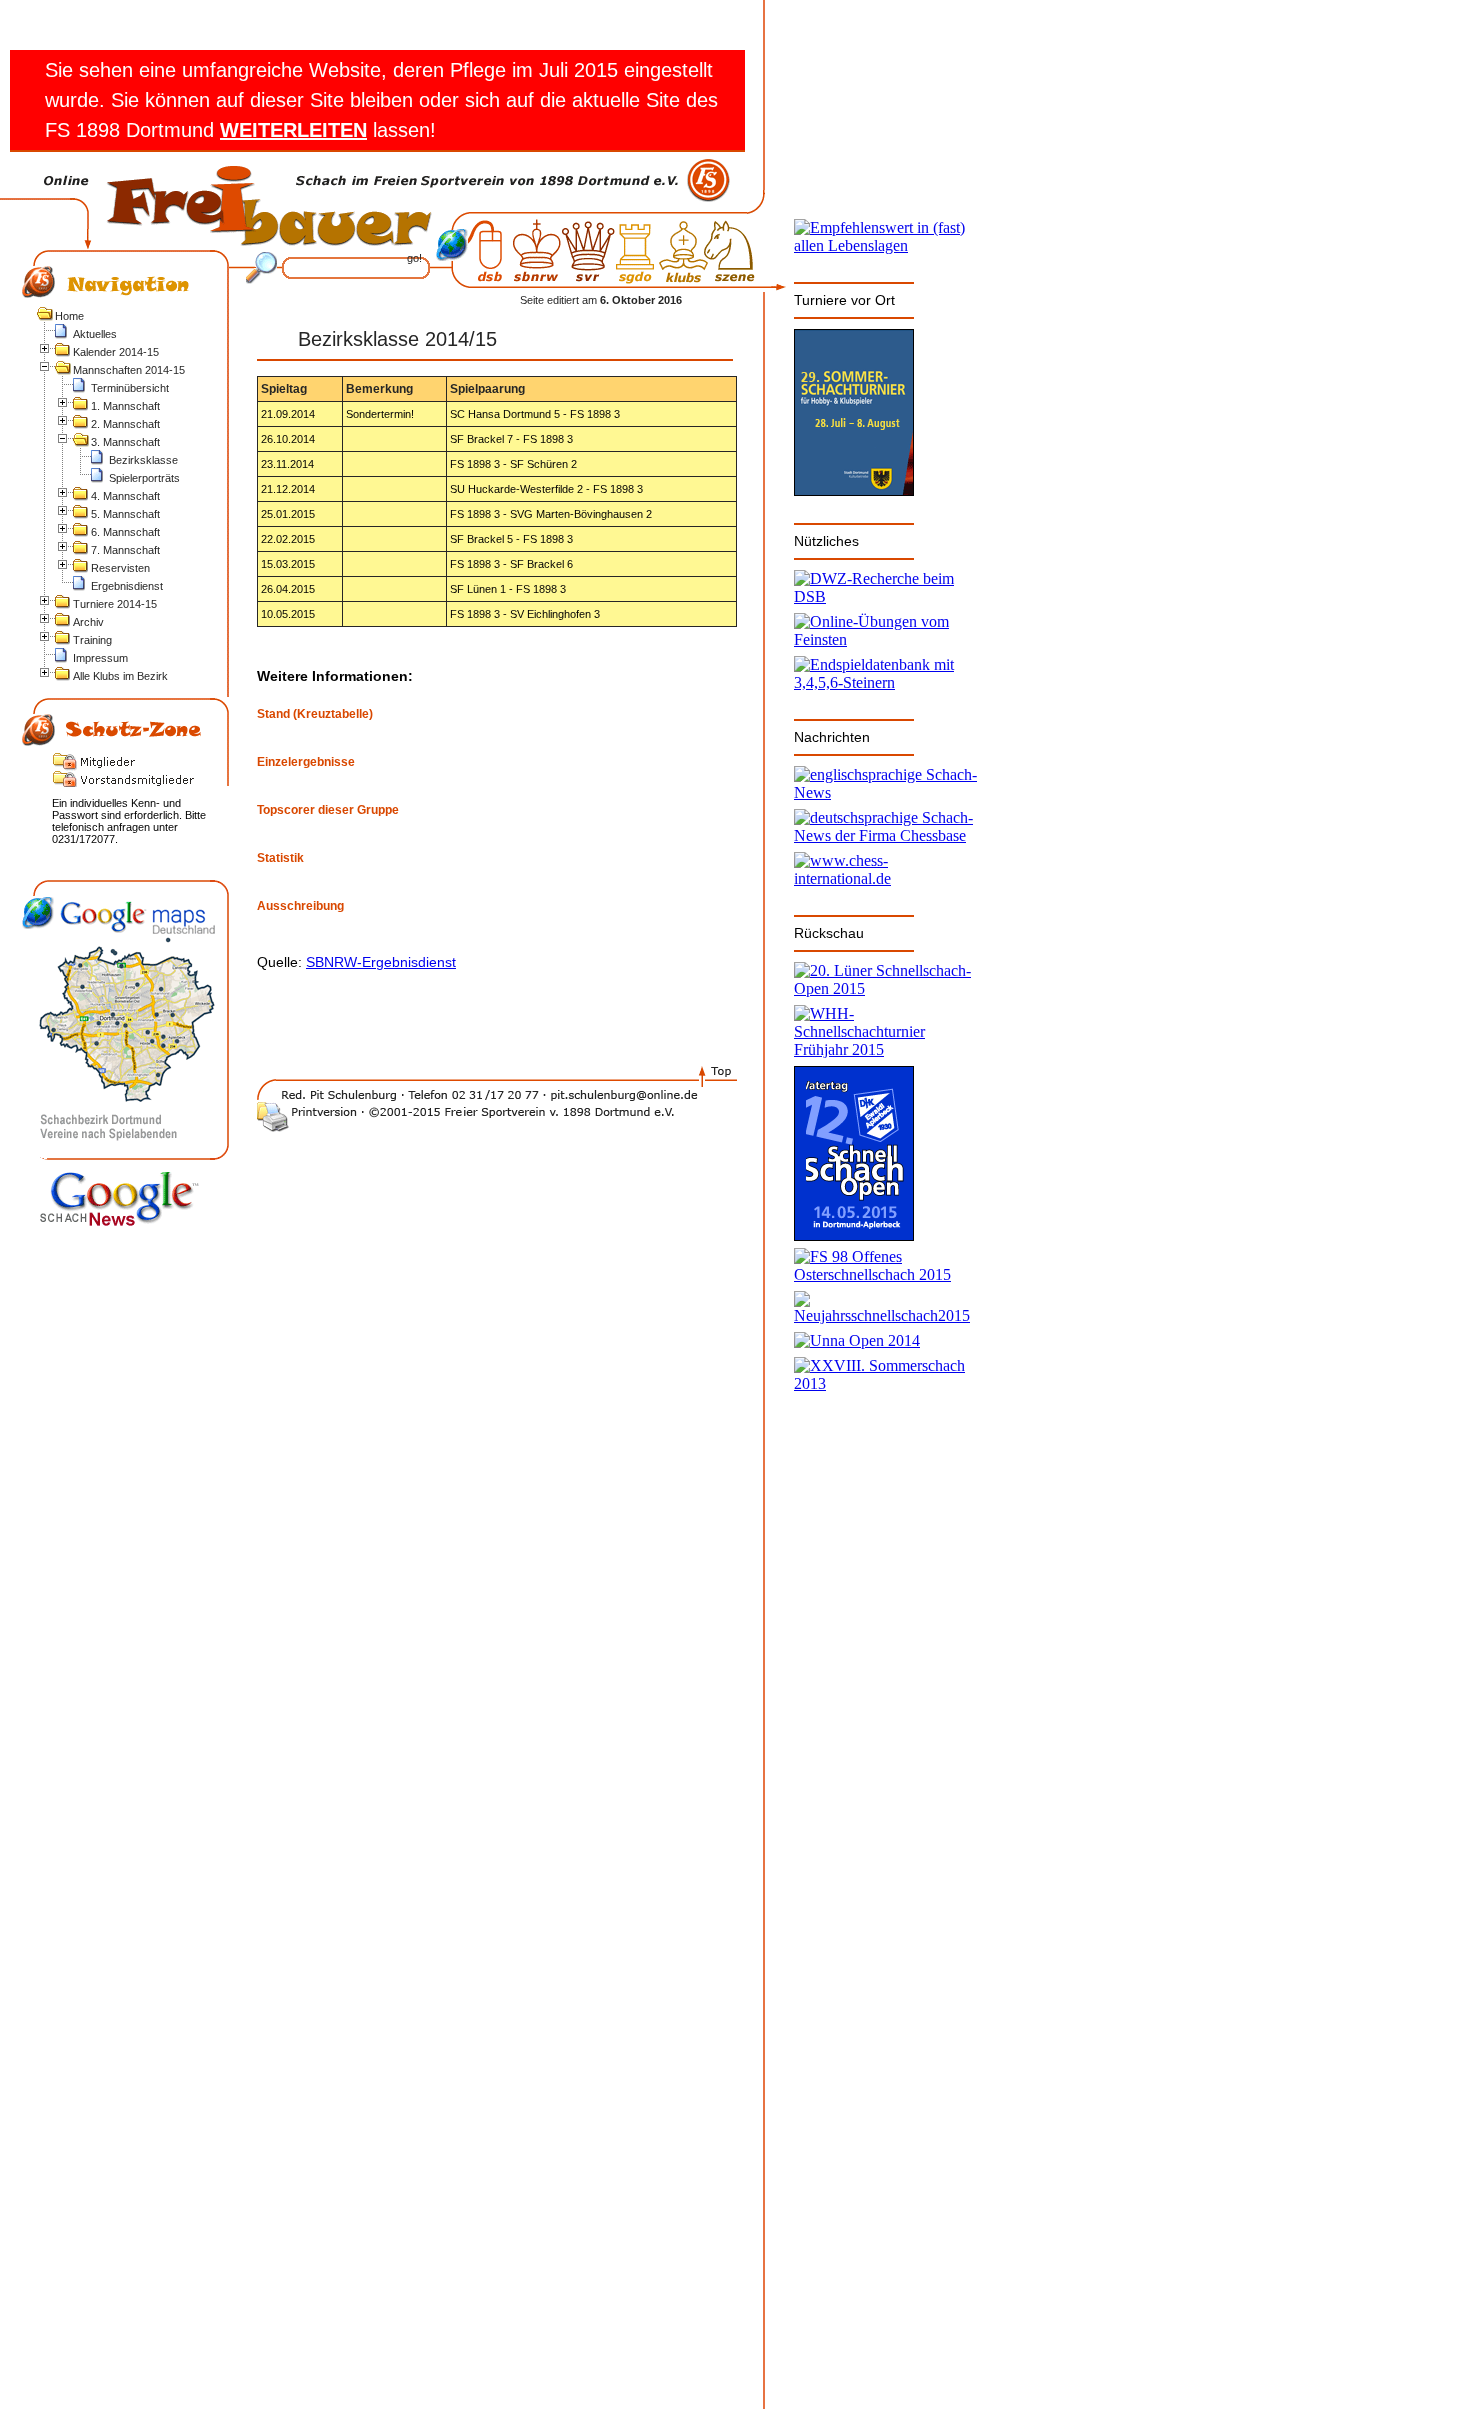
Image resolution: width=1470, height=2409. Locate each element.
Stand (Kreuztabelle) (315, 714)
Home (69, 316)
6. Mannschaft (125, 532)
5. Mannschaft (125, 514)
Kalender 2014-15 (116, 352)
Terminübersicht (130, 388)
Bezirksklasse (143, 460)
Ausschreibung (300, 906)
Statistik (280, 858)
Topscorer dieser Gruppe (328, 810)
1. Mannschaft (125, 406)
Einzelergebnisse (306, 762)
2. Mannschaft (125, 424)
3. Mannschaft (125, 442)
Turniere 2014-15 (115, 604)
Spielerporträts (144, 478)
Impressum (100, 658)
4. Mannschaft (125, 496)
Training (92, 640)
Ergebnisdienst (127, 586)
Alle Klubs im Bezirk (120, 676)
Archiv (88, 622)
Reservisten (120, 568)
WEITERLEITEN (293, 130)
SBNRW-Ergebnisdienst (381, 962)
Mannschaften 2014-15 (129, 370)
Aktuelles (95, 334)
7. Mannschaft (125, 550)
